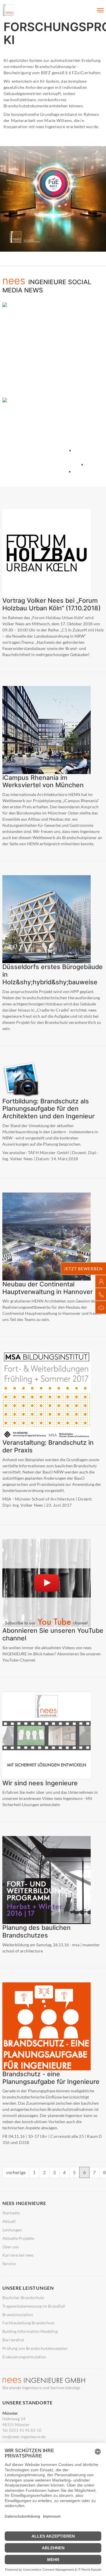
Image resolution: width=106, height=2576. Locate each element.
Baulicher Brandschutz (23, 2298)
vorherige (16, 2172)
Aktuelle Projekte (18, 2238)
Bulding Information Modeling (30, 2331)
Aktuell (9, 2221)
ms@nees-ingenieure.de (24, 2437)
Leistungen (12, 2230)
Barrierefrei (13, 2340)
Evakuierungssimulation (24, 2357)
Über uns (11, 2247)
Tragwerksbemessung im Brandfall (34, 2306)
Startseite (11, 2213)
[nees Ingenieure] (8, 10)
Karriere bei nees (18, 2255)
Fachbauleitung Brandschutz (28, 2323)
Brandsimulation (18, 2315)
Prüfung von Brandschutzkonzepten (35, 2348)
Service (9, 2264)
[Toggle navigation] (100, 10)
